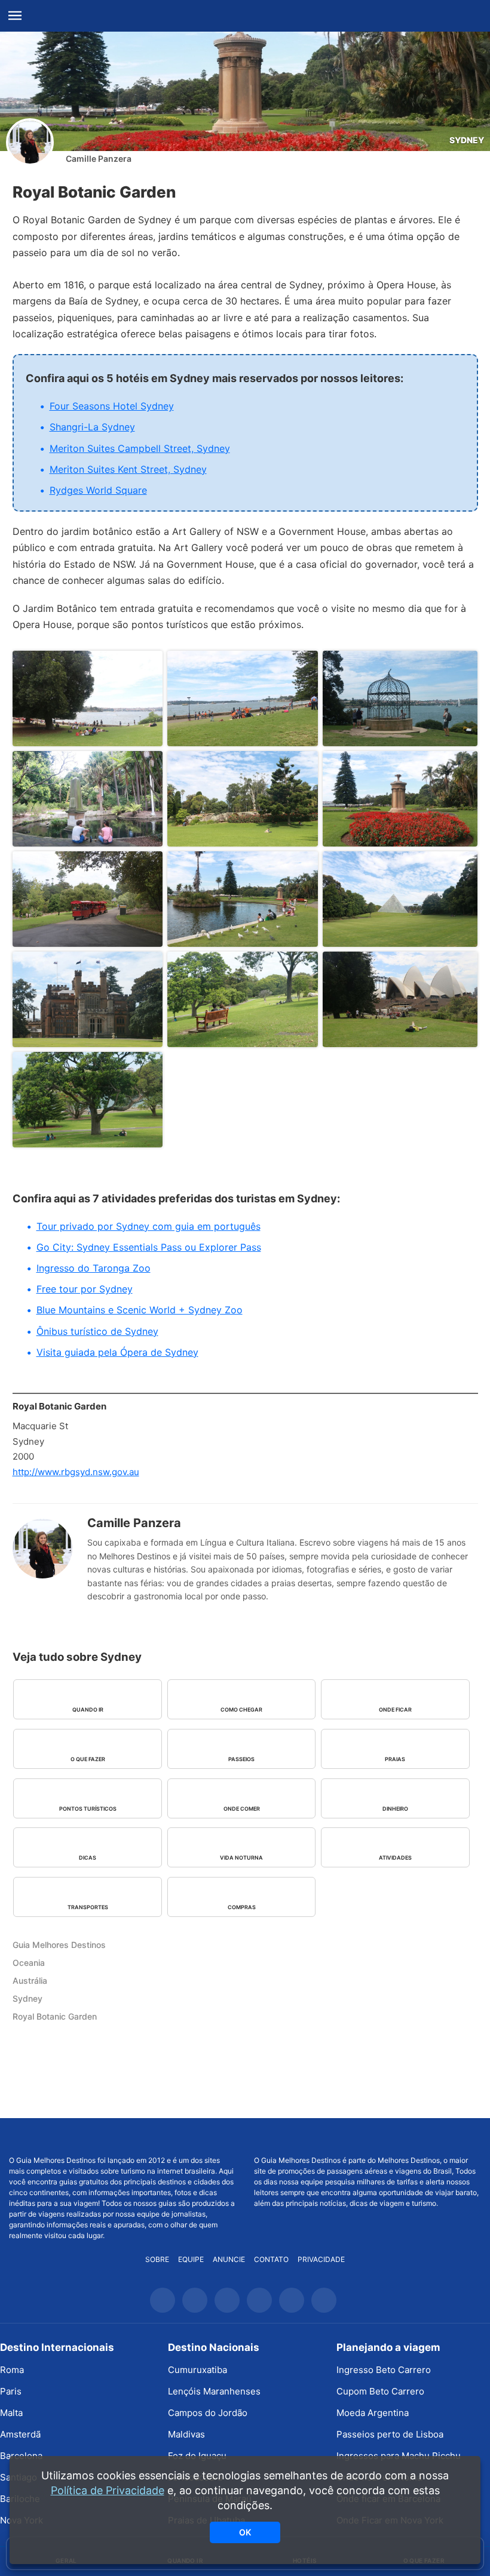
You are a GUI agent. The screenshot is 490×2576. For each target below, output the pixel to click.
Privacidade (321, 2259)
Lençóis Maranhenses (214, 2391)
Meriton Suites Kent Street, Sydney (128, 469)
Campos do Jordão (208, 2413)
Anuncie (229, 2259)
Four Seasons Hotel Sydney (112, 406)
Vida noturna (241, 1858)
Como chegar (241, 1709)
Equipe (191, 2259)
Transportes (88, 1907)
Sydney (467, 140)
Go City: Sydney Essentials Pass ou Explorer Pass (149, 1247)
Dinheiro (395, 1809)
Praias (395, 1759)
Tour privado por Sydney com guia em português (148, 1226)
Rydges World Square (98, 490)
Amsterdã (20, 2434)
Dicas (88, 1858)
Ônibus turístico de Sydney (97, 1331)
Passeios (241, 1759)
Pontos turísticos (88, 1809)
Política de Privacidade (108, 2490)
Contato (271, 2259)
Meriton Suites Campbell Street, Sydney (140, 448)
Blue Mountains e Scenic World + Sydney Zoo (140, 1310)
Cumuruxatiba (197, 2370)
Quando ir (88, 1709)
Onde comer (242, 1809)
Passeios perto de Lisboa (390, 2434)
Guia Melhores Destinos (245, 16)
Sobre (157, 2259)
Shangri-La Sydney (92, 427)
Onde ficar (395, 1709)
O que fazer (88, 1759)
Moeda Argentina (373, 2413)
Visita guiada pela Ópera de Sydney (117, 1352)
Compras (242, 1907)
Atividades (395, 1858)
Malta (11, 2413)
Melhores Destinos (368, 2137)
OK (245, 2532)
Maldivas (186, 2434)
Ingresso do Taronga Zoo (94, 1268)
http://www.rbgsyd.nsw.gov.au (76, 1472)
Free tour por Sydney (85, 1289)
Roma (12, 2370)
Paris (11, 2391)
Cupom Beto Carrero (380, 2391)
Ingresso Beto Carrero (384, 2370)
